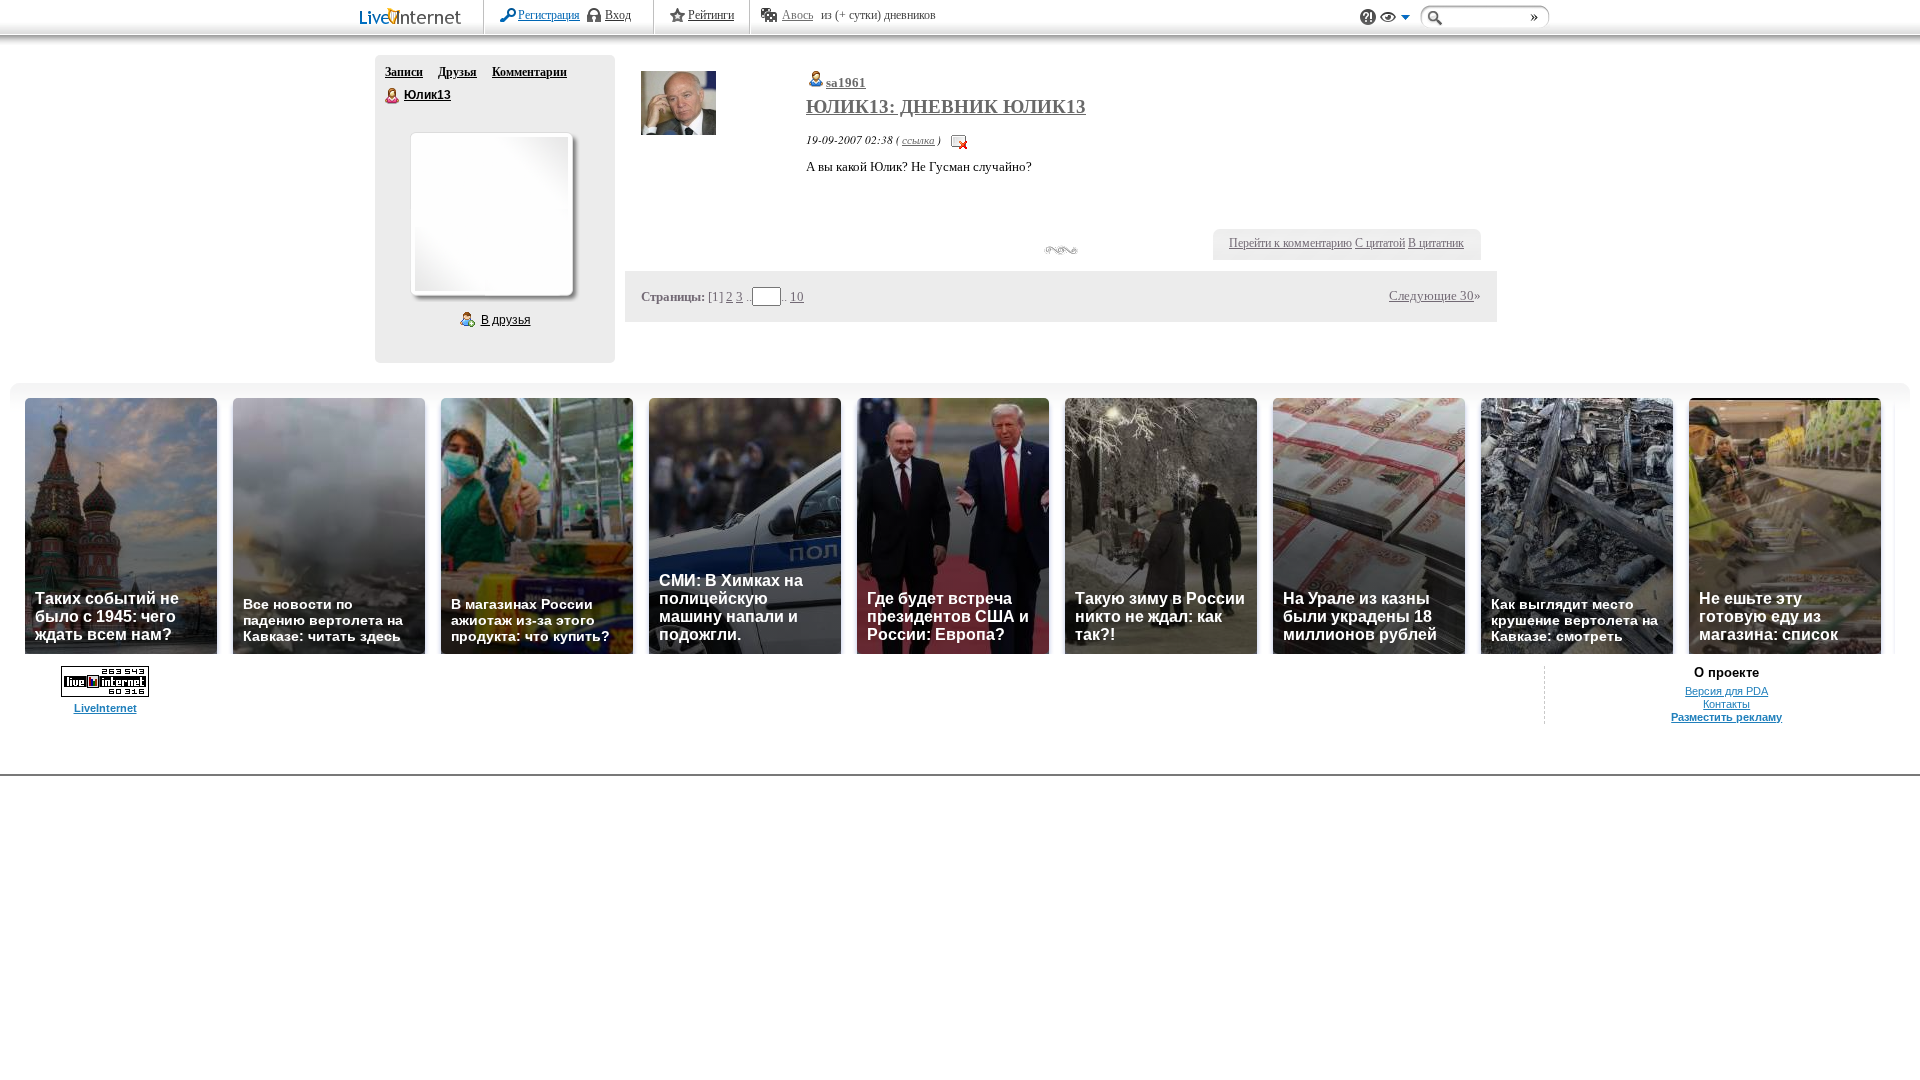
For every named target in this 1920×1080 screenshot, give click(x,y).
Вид (1395, 20)
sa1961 (846, 82)
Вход (618, 15)
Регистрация (549, 15)
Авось (797, 15)
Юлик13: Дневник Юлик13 (946, 106)
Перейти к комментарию (1290, 243)
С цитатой (1380, 243)
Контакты (1726, 704)
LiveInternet (414, 18)
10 (797, 296)
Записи (404, 72)
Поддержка (1368, 17)
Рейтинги (711, 15)
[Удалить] (959, 139)
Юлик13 (393, 96)
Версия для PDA (1726, 691)
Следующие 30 (1431, 295)
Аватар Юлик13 (491, 214)
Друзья (457, 72)
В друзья (506, 320)
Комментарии (529, 72)
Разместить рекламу (1726, 717)
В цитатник (1436, 243)
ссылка (918, 139)
